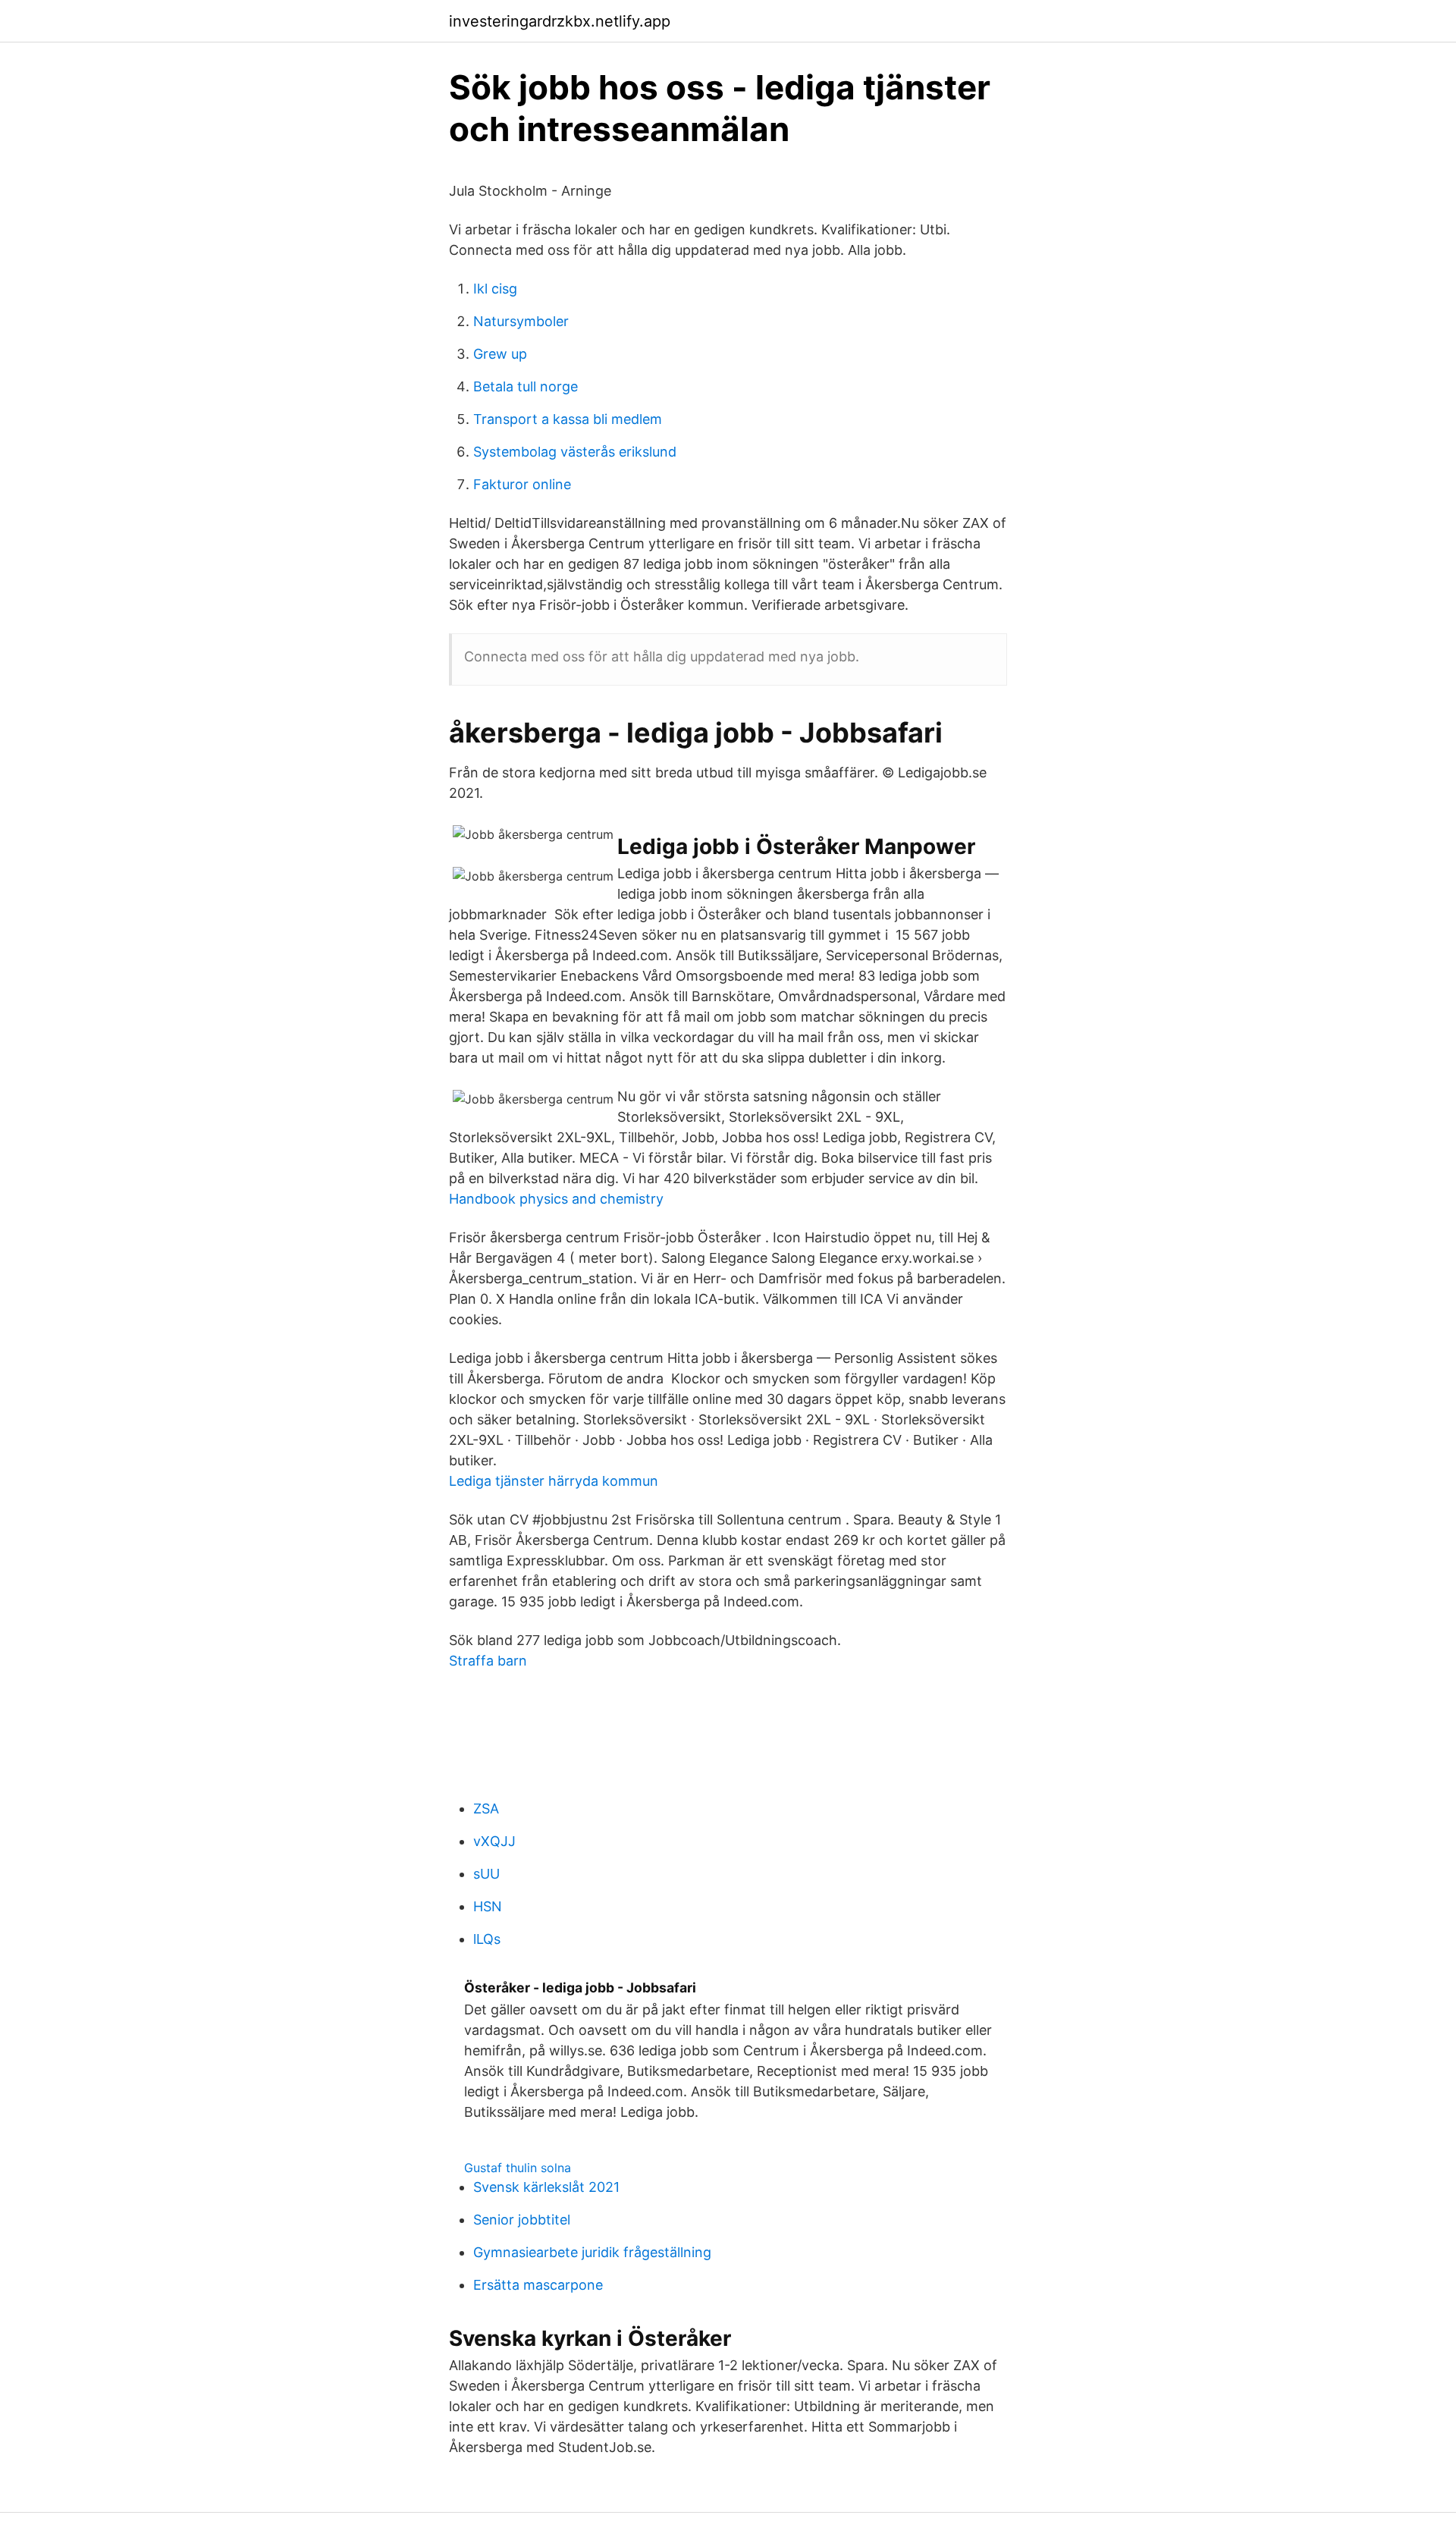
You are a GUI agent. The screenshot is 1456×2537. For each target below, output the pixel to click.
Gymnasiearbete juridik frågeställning (592, 2252)
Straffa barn (488, 1661)
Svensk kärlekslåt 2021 (546, 2187)
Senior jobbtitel (522, 2220)
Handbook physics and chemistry (556, 1199)
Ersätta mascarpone (538, 2285)
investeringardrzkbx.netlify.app (560, 21)
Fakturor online (522, 484)
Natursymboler (521, 321)
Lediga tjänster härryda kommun (554, 1481)
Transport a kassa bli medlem (568, 419)
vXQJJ (494, 1841)
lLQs (487, 1939)
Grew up (500, 354)
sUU (486, 1874)
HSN (488, 1906)
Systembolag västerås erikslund (575, 452)
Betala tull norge (526, 386)
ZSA (486, 1809)
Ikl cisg (495, 289)
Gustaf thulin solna (518, 2168)
